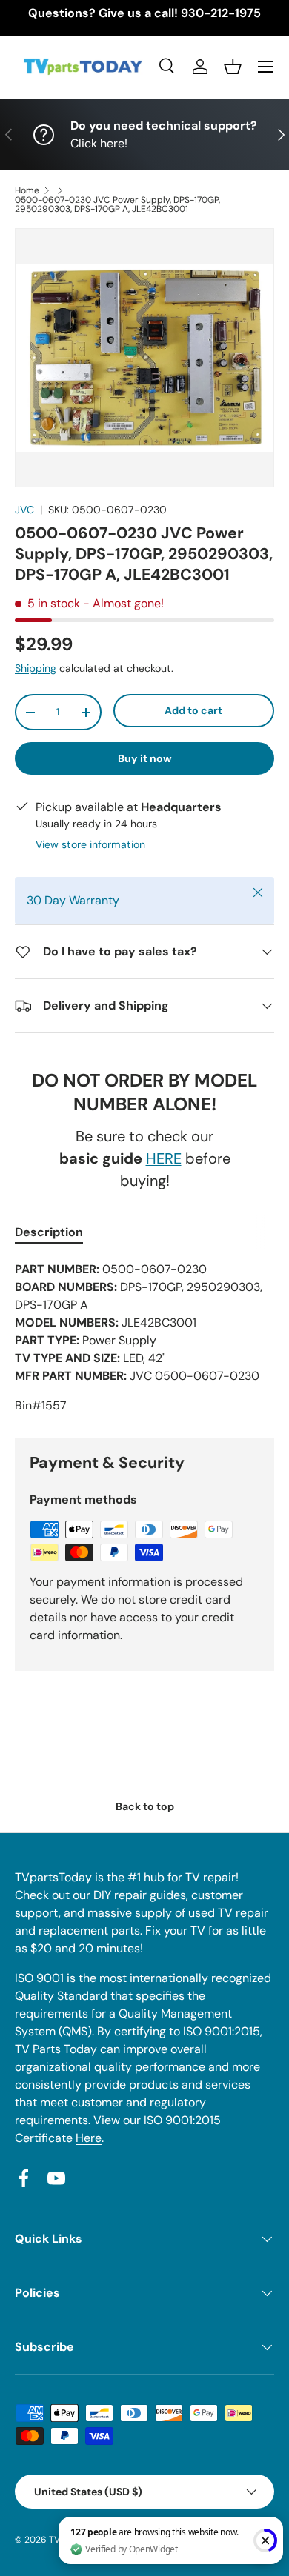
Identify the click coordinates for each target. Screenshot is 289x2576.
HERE (164, 1158)
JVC (24, 510)
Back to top (145, 1806)
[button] (233, 67)
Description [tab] (49, 1232)
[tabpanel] (144, 1338)
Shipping (36, 668)
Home (27, 190)
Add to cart (193, 710)
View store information (90, 844)
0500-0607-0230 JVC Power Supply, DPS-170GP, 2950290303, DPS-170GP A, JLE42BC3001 (117, 204)
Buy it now (145, 758)
